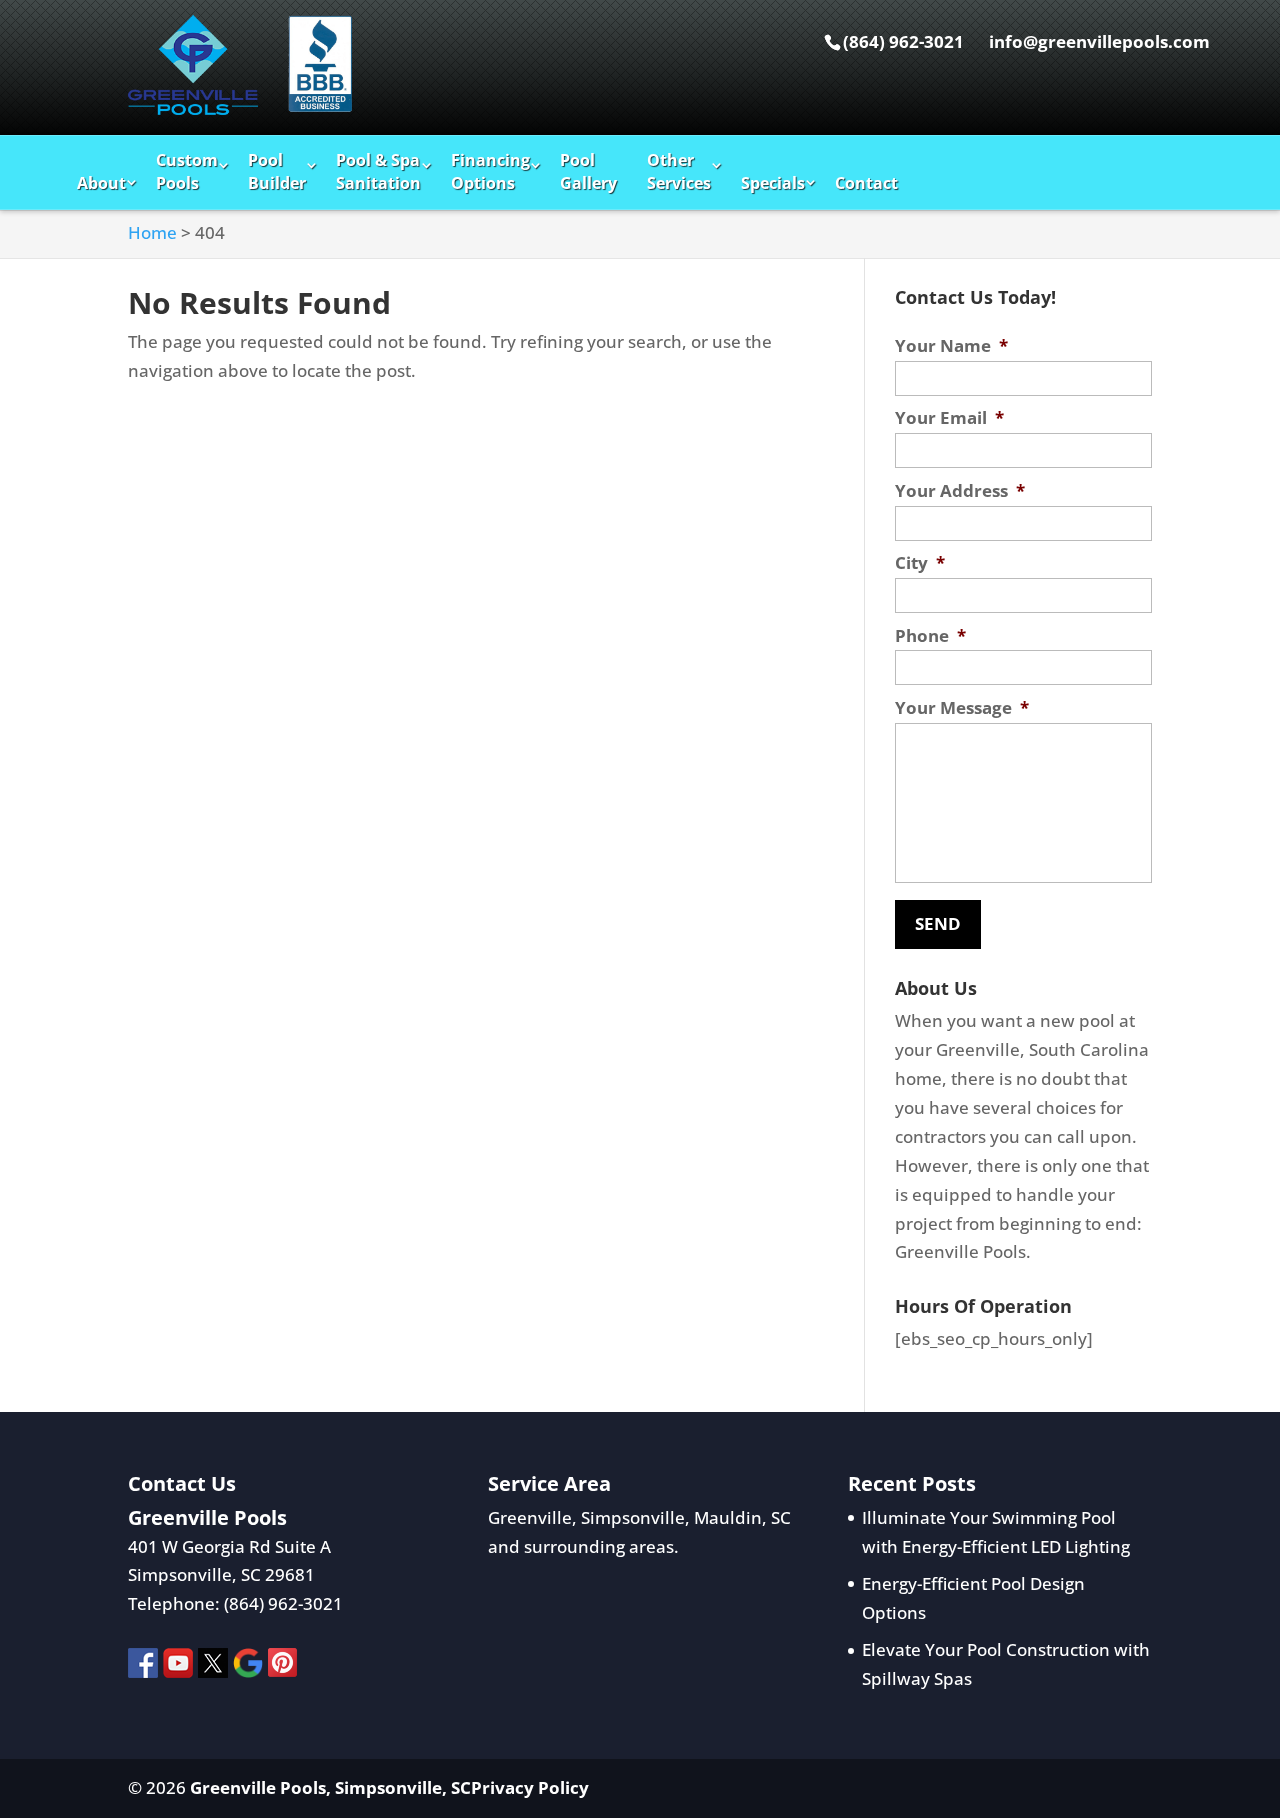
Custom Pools (187, 171)
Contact (866, 183)
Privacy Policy (530, 1787)
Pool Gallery (588, 171)
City (920, 563)
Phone (930, 636)
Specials (773, 183)
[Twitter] (213, 1667)
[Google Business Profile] (248, 1667)
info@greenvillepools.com (1099, 41)
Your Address (960, 491)
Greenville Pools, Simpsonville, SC (330, 1787)
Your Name (951, 346)
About (101, 183)
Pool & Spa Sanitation (378, 171)
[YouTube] (178, 1667)
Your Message (962, 708)
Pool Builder (277, 171)
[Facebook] (143, 1667)
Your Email (949, 418)
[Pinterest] (283, 1667)
